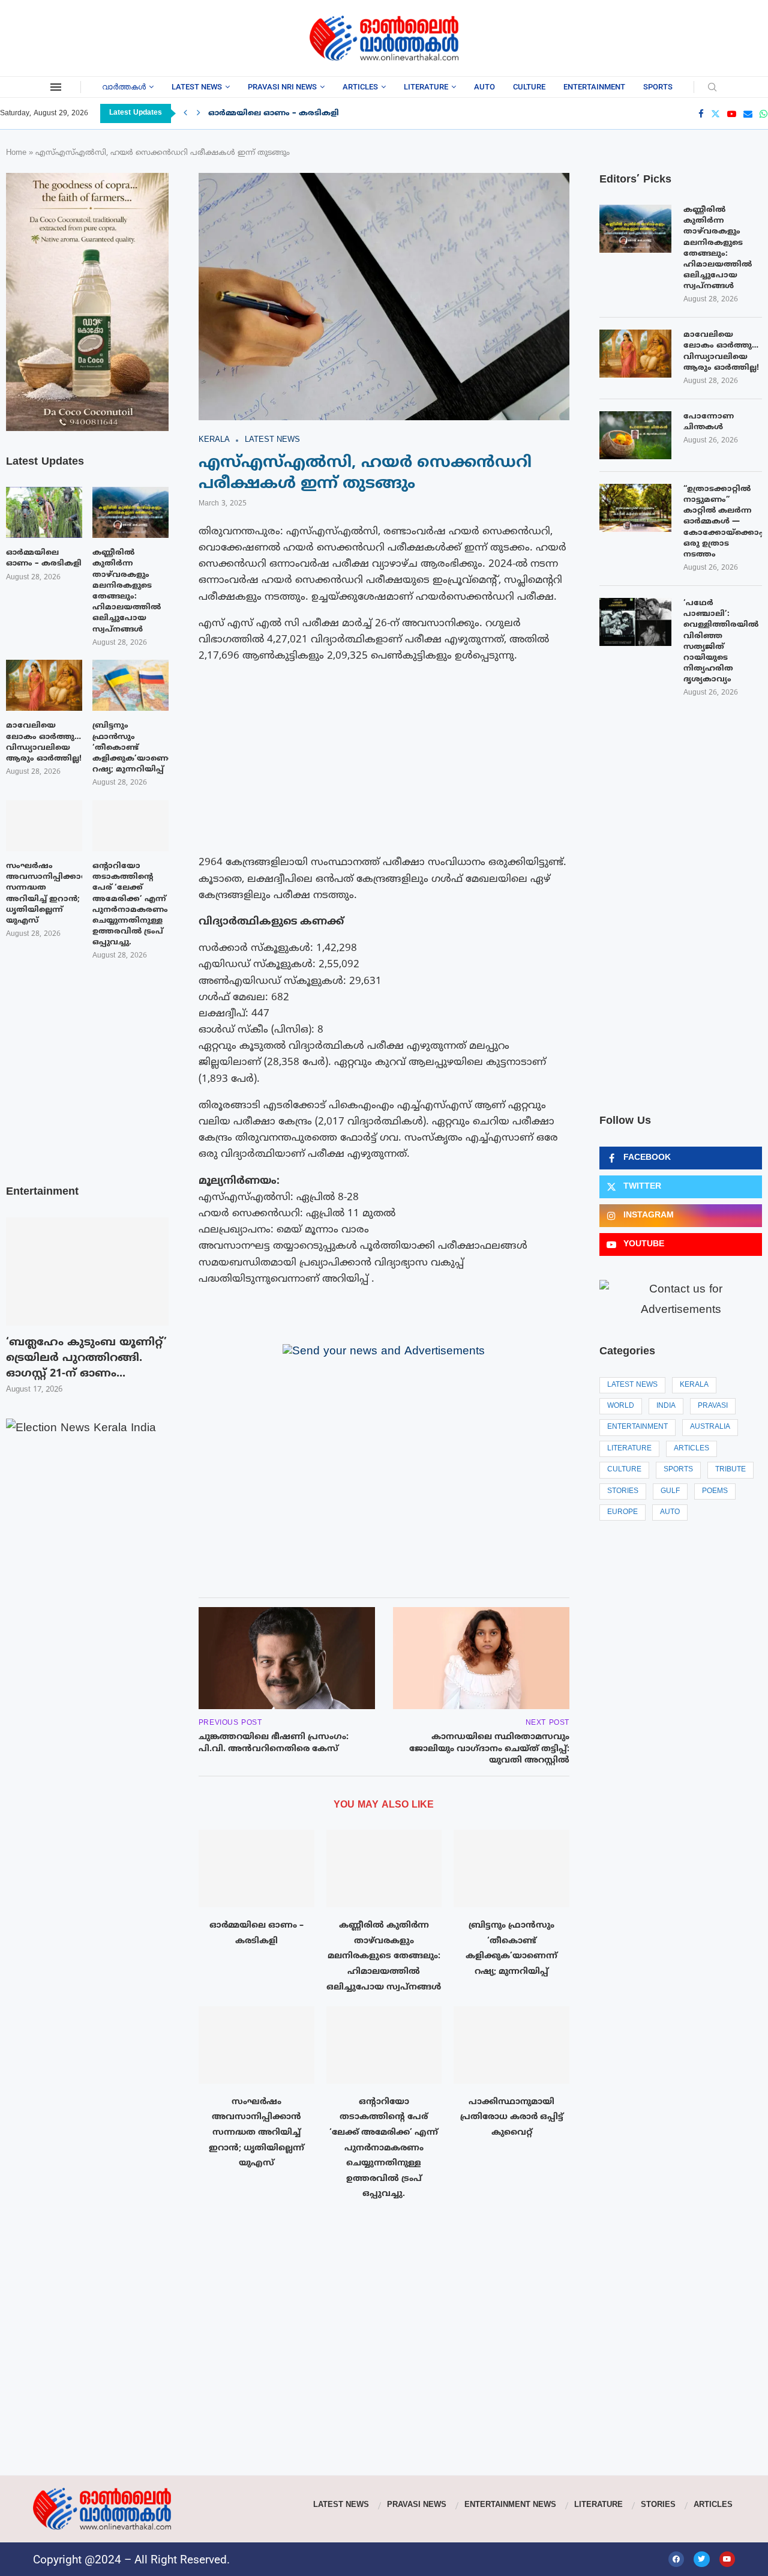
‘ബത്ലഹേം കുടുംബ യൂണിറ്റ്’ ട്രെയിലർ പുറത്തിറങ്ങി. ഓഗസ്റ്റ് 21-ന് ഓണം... (86, 1358)
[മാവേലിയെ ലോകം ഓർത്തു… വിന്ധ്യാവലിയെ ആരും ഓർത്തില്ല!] (635, 354)
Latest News (197, 87)
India (666, 1406)
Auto (484, 87)
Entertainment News (510, 2505)
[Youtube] (732, 114)
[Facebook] (701, 114)
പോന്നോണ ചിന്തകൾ (709, 422)
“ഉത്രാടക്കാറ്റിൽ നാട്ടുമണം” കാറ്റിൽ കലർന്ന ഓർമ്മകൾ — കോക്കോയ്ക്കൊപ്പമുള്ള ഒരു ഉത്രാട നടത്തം (723, 522)
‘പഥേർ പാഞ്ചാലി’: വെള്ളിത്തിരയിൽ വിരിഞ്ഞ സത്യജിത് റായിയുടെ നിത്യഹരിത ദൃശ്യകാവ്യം (721, 641)
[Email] (748, 114)
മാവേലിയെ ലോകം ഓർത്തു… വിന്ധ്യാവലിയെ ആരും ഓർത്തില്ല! (721, 351)
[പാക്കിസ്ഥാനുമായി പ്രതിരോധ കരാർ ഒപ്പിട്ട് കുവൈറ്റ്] (511, 2045)
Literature (426, 87)
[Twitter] (715, 114)
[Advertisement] (96, 36)
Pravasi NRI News (282, 87)
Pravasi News (417, 2505)
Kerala (694, 1385)
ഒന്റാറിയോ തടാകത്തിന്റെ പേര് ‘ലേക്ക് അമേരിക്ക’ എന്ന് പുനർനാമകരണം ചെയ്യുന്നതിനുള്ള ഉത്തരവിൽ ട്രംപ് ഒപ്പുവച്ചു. (384, 2148)
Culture (529, 87)
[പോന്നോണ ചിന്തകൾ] (635, 435)
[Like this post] (262, 1572)
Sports (658, 87)
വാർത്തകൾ (124, 87)
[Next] (199, 113)
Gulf (670, 1492)
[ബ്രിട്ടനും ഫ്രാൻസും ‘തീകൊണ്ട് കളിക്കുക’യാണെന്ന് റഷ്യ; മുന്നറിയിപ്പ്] (511, 1868)
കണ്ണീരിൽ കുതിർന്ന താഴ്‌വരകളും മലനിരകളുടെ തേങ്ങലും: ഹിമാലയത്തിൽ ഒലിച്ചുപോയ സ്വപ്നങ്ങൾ (384, 1956)
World (621, 1406)
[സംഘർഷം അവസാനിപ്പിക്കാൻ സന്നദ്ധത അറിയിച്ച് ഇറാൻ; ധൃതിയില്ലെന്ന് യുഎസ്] (256, 2045)
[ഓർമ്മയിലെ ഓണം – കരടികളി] (256, 1868)
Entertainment (594, 87)
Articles (360, 87)
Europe (622, 1513)
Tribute (730, 1470)
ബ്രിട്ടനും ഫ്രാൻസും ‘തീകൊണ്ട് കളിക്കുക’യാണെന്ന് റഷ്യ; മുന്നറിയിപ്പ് (130, 748)
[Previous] (185, 113)
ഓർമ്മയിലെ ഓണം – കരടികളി (274, 113)
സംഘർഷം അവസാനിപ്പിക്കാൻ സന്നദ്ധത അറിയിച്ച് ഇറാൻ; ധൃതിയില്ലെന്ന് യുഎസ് (256, 2133)
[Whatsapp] (763, 114)
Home (16, 153)
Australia (710, 1427)
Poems (715, 1492)
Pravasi (713, 1406)
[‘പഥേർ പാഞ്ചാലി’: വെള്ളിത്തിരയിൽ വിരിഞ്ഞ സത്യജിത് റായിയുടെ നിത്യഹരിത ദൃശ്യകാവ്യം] (635, 622)
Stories (623, 1492)
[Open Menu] (56, 87)
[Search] (712, 88)
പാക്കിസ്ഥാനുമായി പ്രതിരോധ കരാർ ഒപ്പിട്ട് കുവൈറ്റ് (512, 2117)
